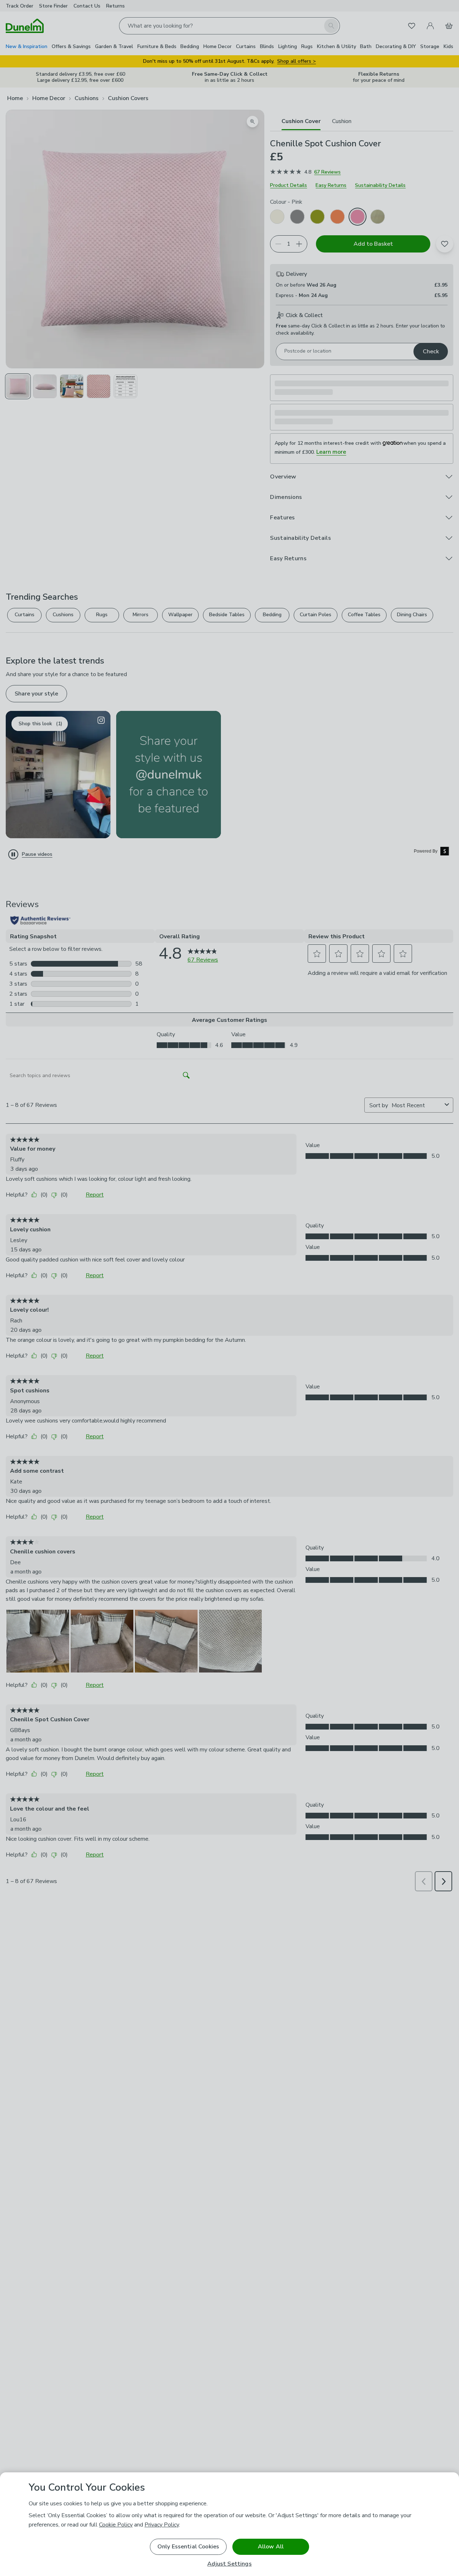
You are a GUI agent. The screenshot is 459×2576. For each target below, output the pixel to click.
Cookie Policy (116, 2525)
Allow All (271, 2547)
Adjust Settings (229, 2564)
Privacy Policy (162, 2525)
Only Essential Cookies (188, 2547)
